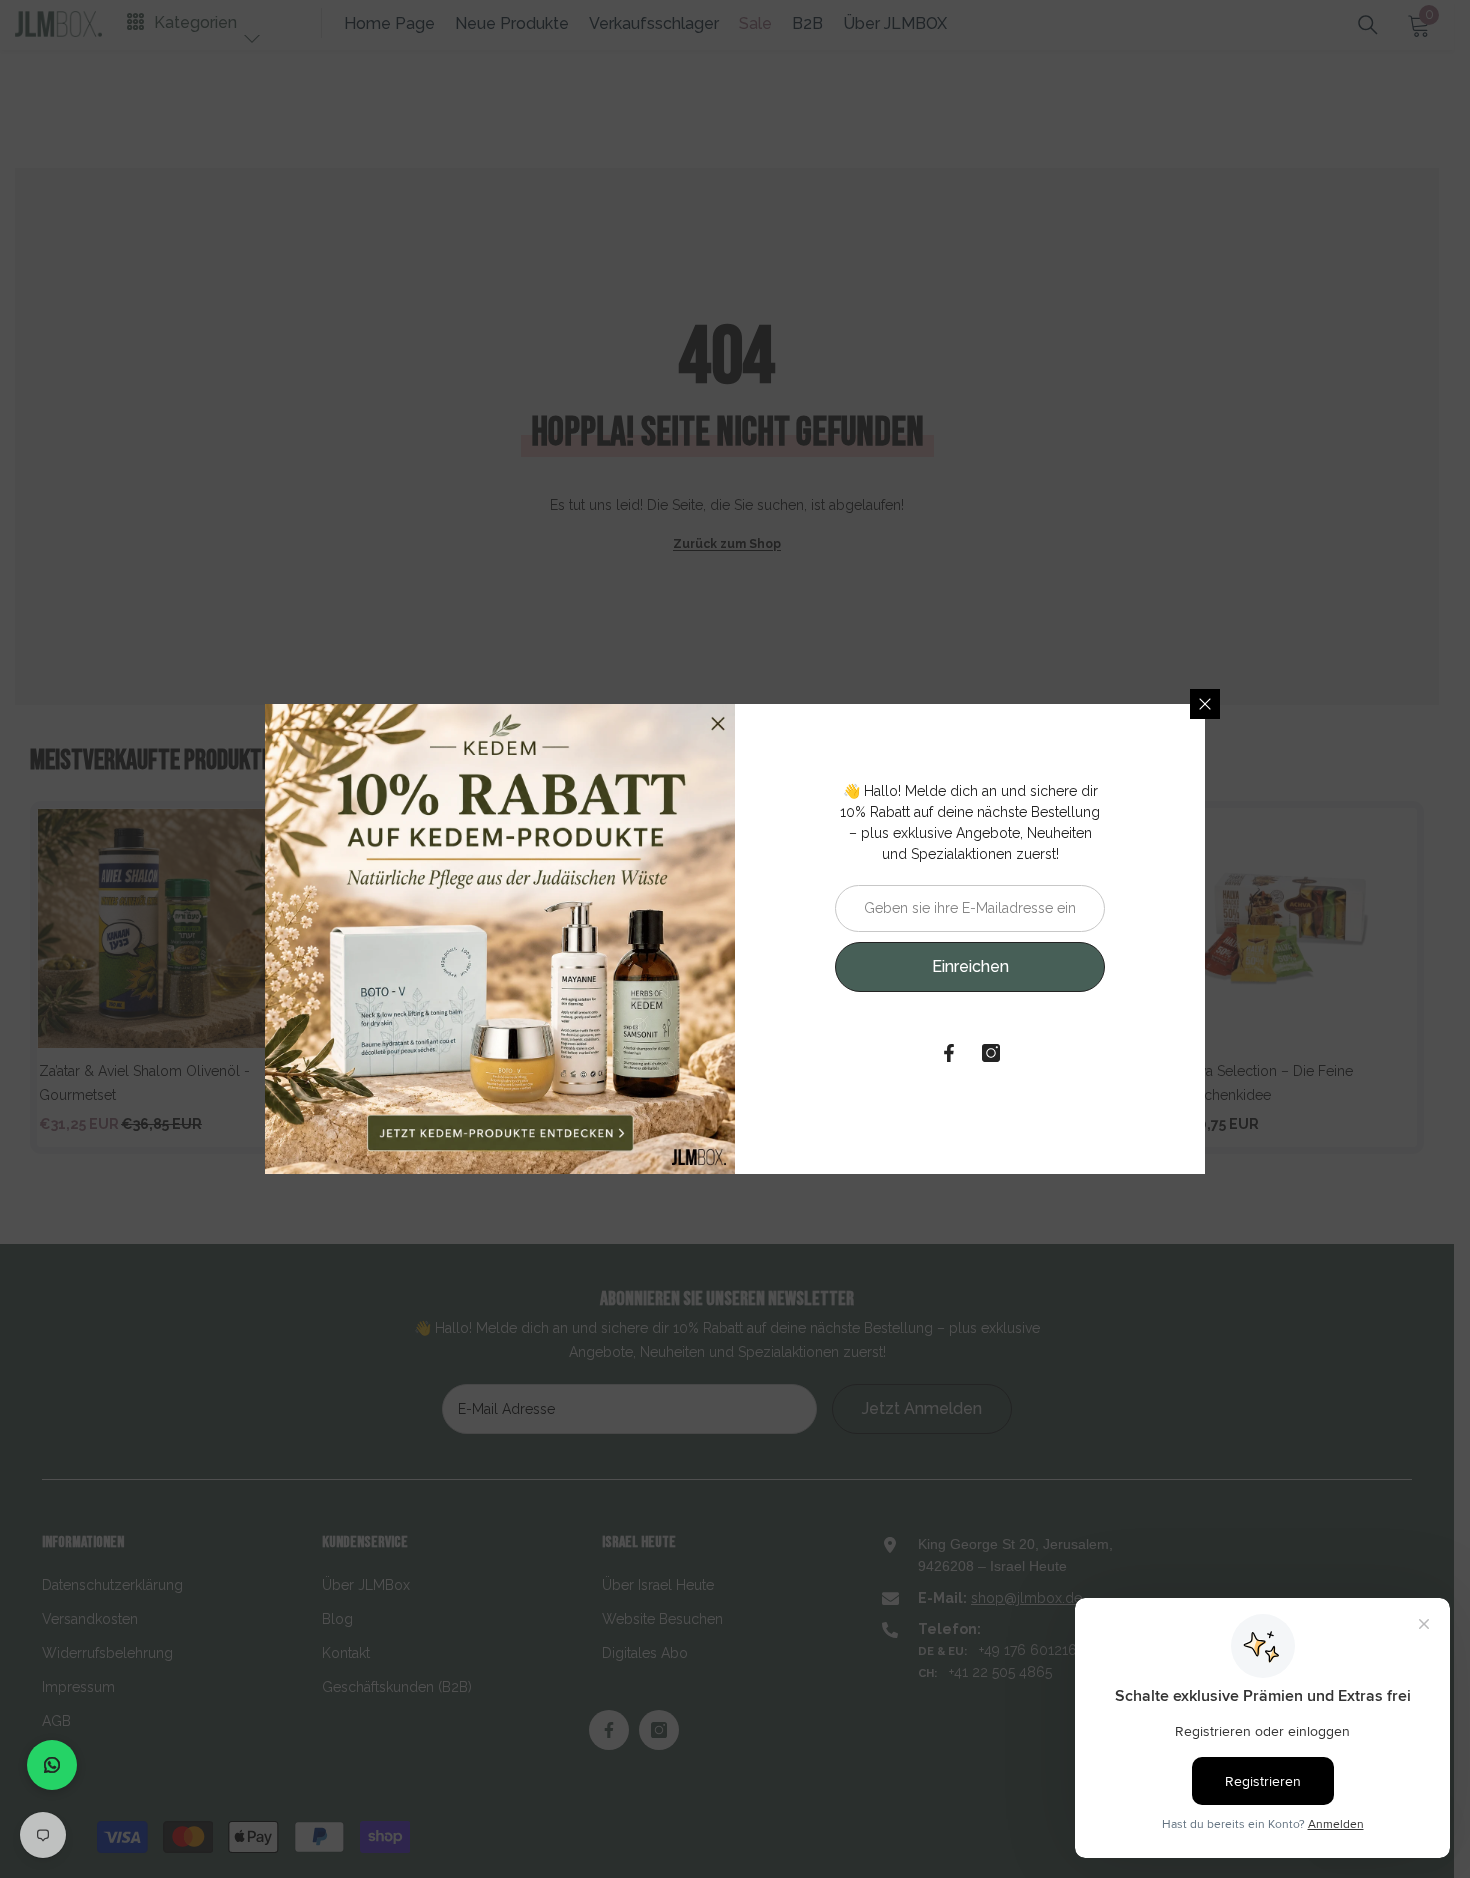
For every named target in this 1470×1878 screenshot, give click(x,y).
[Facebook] (949, 1053)
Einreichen (970, 966)
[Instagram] (991, 1053)
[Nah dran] (1205, 704)
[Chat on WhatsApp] (52, 1765)
